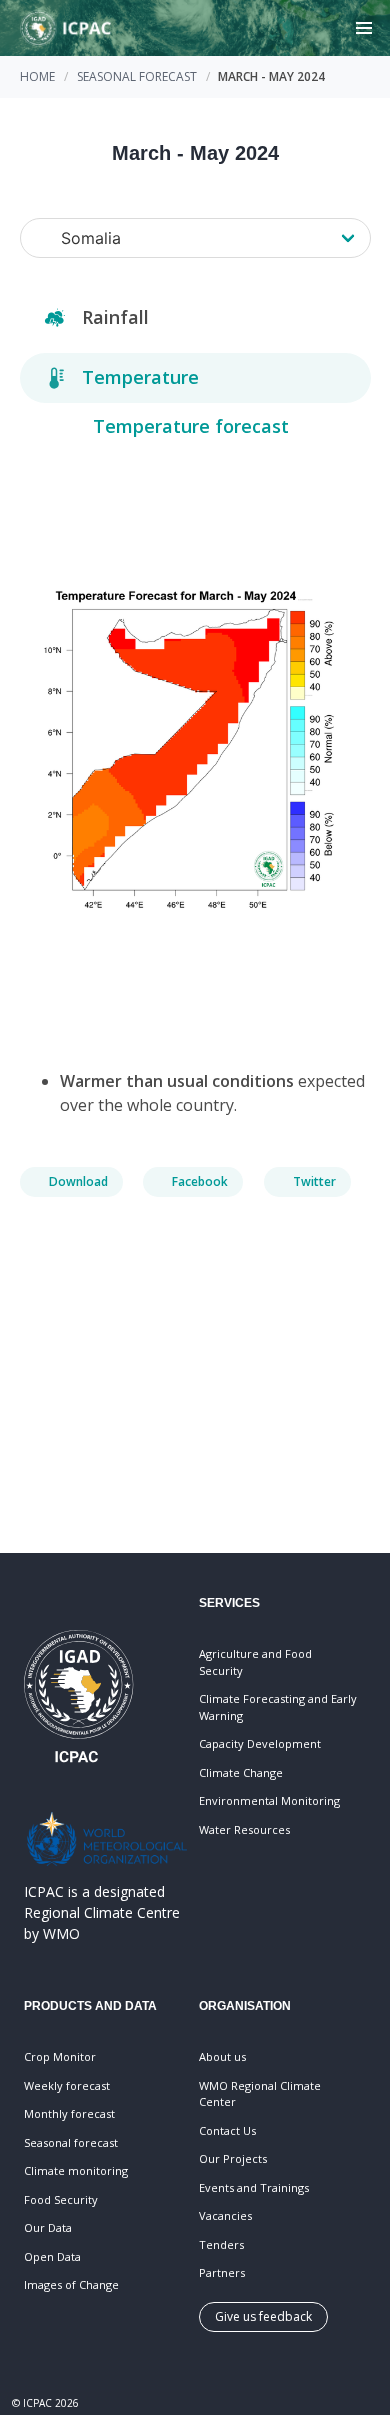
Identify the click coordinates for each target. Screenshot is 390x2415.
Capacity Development (260, 1743)
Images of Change (71, 2284)
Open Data (52, 2256)
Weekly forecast (67, 2085)
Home (37, 76)
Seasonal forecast (137, 76)
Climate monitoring (76, 2170)
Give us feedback (263, 2316)
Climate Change (241, 1772)
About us (222, 2056)
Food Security (61, 2199)
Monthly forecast (69, 2113)
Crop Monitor (60, 2056)
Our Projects (233, 2158)
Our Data (48, 2227)
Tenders (221, 2244)
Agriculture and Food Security (255, 1662)
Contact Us (227, 2130)
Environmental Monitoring (269, 1800)
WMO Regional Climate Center (260, 2094)
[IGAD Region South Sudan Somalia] (195, 238)
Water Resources (244, 1829)
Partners (222, 2272)
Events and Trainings (254, 2187)
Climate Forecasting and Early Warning (278, 1707)
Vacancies (225, 2215)
